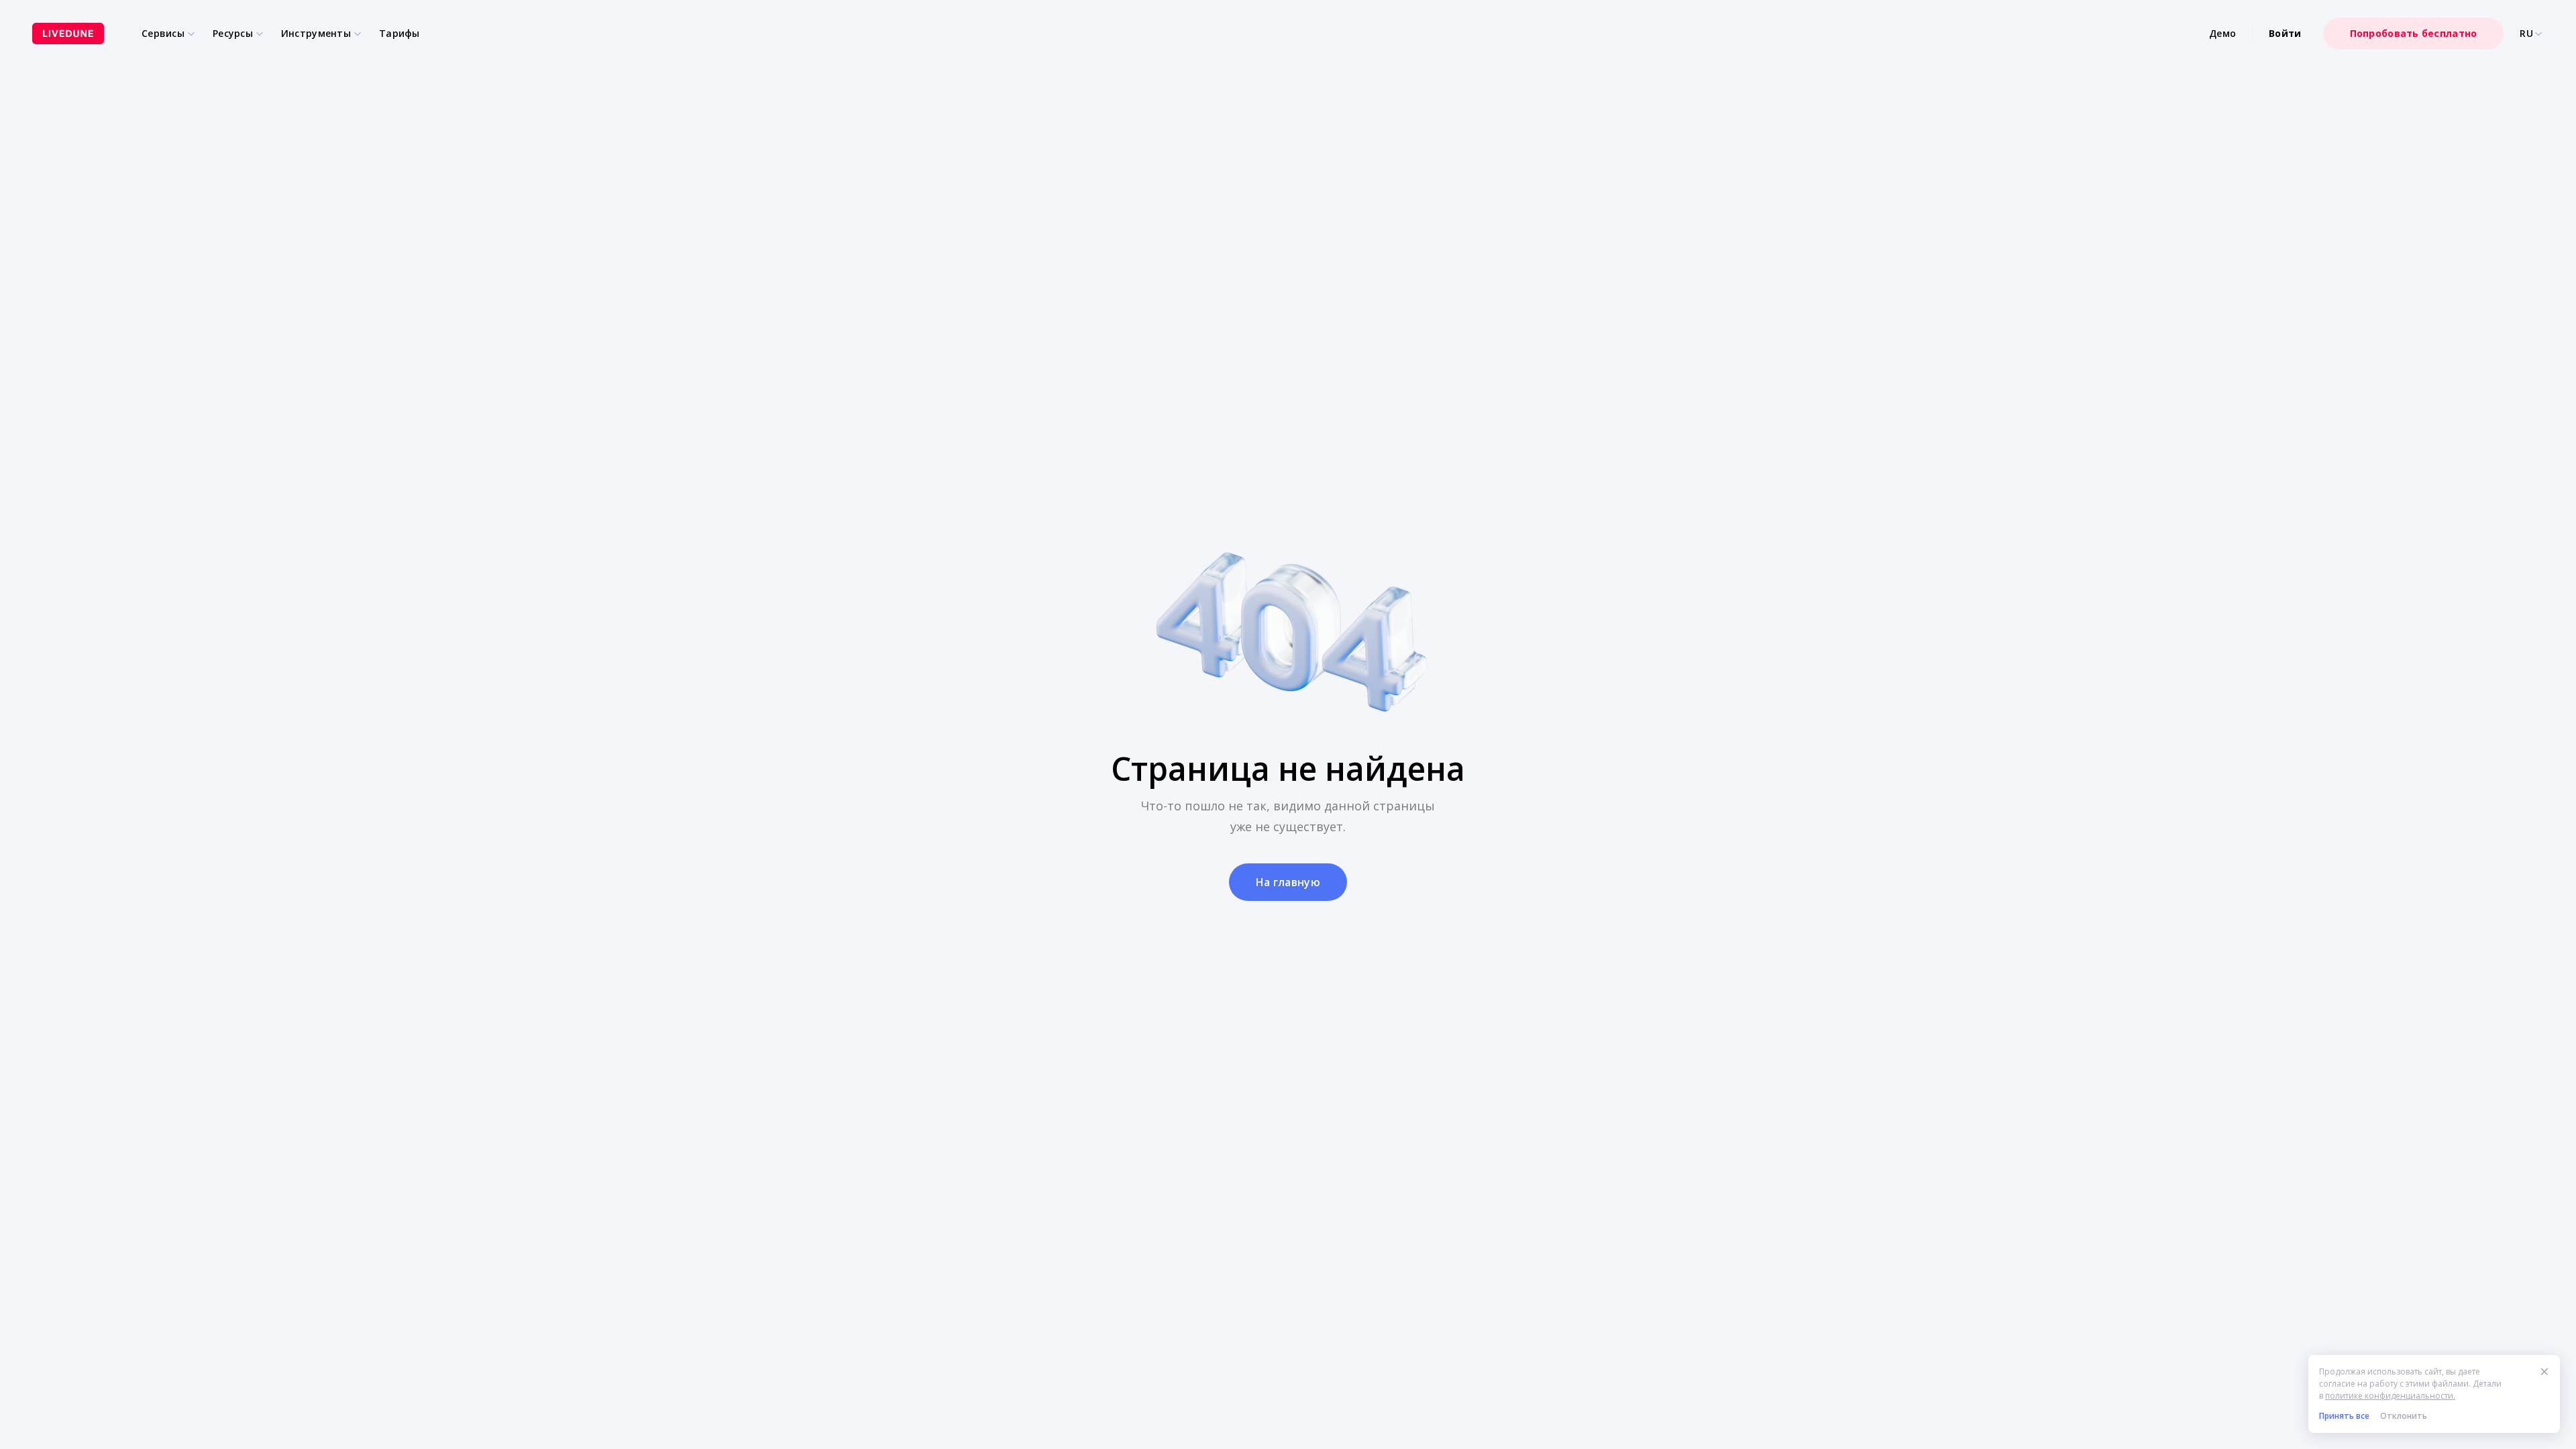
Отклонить (2404, 1416)
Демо (2222, 33)
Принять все (2344, 1416)
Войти (2285, 33)
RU (2526, 34)
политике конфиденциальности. (2390, 1396)
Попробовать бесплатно (2414, 33)
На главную (1288, 882)
